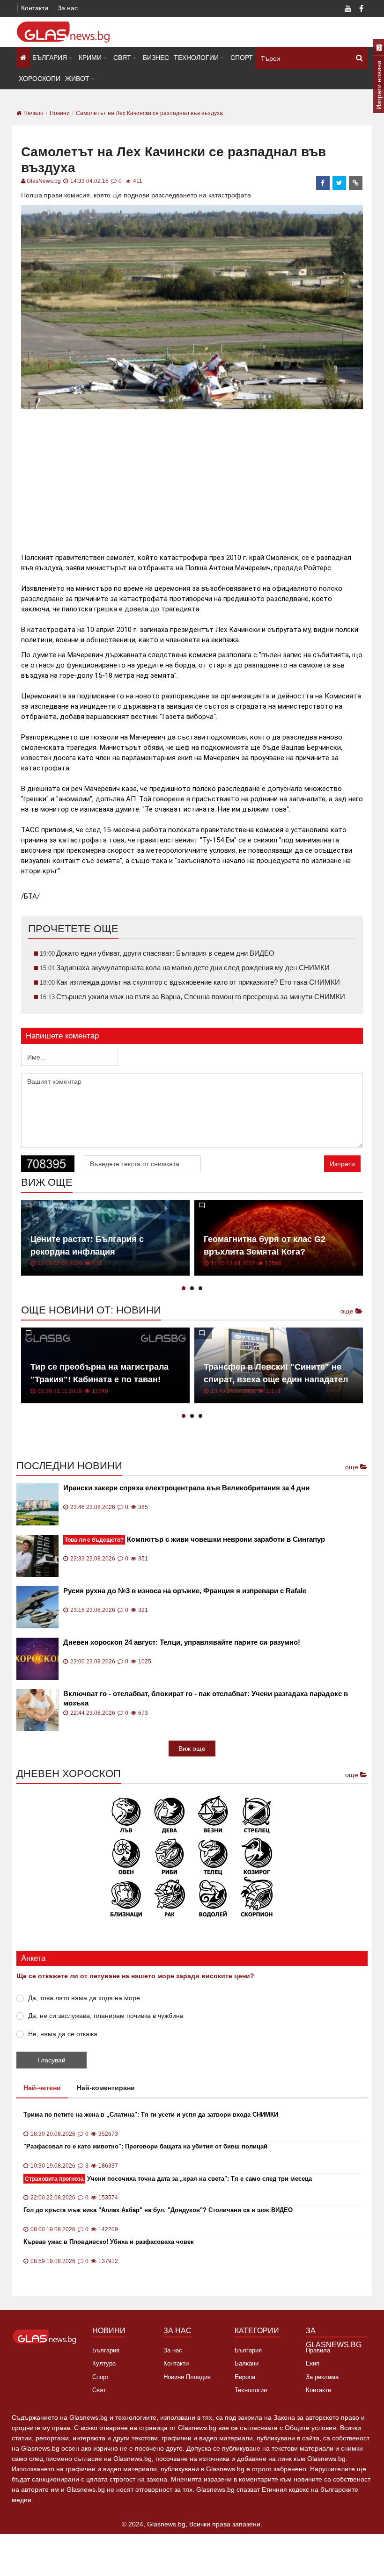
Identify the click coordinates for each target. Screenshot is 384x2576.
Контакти (35, 8)
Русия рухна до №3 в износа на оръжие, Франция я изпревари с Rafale (185, 1591)
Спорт (242, 58)
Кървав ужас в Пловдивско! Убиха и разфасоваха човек (109, 2242)
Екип (313, 2363)
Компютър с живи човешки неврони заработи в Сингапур (195, 1539)
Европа (245, 2377)
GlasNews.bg (44, 181)
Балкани (247, 2363)
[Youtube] (348, 9)
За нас (68, 8)
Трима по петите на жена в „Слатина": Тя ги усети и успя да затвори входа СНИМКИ (151, 2115)
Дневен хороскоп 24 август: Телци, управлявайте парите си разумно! (182, 1642)
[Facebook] (361, 9)
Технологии (196, 58)
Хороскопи (40, 79)
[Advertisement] (192, 477)
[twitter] (340, 183)
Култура (104, 2363)
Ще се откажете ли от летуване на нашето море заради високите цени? (135, 1976)
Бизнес (156, 58)
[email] (356, 183)
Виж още (192, 1749)
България (50, 58)
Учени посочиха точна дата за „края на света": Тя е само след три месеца (168, 2179)
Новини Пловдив (187, 2377)
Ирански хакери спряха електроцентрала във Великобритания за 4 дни (186, 1488)
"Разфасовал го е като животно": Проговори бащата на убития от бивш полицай (145, 2146)
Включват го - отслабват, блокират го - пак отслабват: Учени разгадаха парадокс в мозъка (206, 1698)
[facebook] (323, 183)
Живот (77, 79)
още (348, 1311)
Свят (122, 58)
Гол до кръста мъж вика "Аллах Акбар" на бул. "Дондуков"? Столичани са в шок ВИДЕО (158, 2210)
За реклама (322, 2377)
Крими (90, 58)
